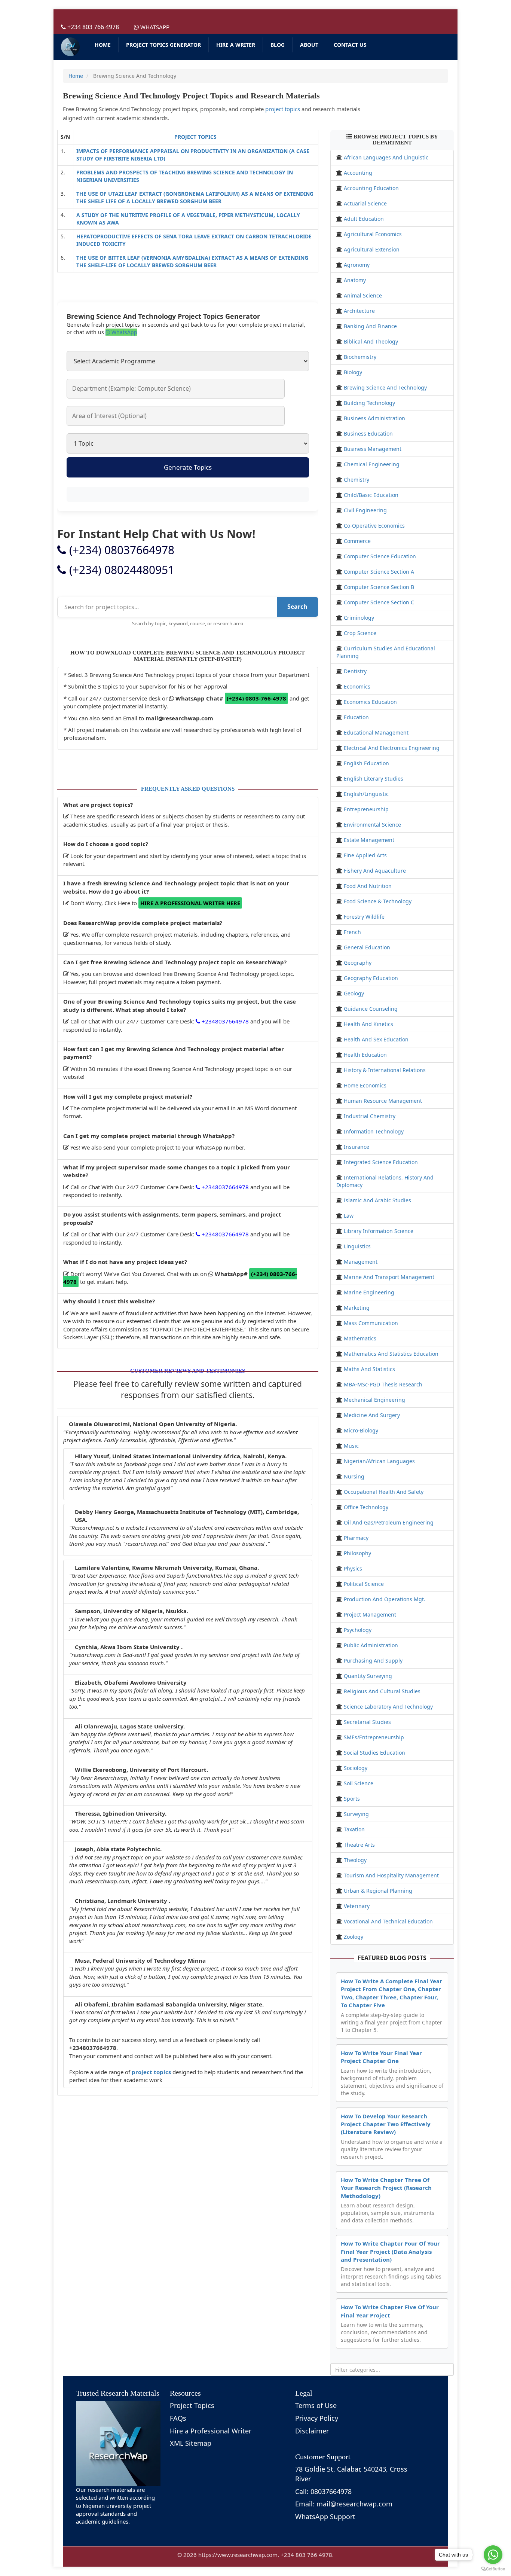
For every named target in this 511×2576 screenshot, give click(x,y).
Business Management (373, 449)
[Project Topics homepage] (70, 47)
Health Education (365, 1055)
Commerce (357, 541)
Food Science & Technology (378, 901)
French (352, 932)
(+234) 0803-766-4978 (256, 698)
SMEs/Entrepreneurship (374, 1737)
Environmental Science (372, 825)
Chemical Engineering (372, 464)
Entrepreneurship (366, 809)
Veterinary (357, 1906)
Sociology (356, 1768)
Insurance (357, 1147)
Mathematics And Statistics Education (391, 1354)
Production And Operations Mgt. (385, 1599)
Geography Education (371, 978)
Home (76, 76)
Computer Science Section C (379, 602)
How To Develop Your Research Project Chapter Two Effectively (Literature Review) (386, 2124)
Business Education (368, 434)
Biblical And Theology (371, 341)
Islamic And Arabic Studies (377, 1200)
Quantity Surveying (368, 1676)
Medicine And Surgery (372, 1415)
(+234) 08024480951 (120, 570)
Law (349, 1216)
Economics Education (370, 702)
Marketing (357, 1308)
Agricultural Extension (372, 249)
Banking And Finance (370, 326)
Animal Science (363, 295)
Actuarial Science (365, 203)
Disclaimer (312, 2431)
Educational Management (376, 732)
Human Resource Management (383, 1101)
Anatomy (355, 280)
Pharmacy (356, 1538)
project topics (283, 109)
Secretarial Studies (367, 1722)
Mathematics (360, 1338)
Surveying (356, 1814)
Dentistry (355, 671)
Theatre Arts (359, 1845)
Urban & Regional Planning (378, 1891)
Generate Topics (188, 467)
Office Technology (366, 1507)
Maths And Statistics (369, 1369)
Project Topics (192, 2405)
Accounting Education (371, 188)
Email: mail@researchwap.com (344, 2504)
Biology (353, 372)
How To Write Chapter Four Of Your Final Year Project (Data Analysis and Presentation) (390, 2251)
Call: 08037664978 (323, 2491)
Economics (357, 686)
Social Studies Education (374, 1753)
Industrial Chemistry (370, 1116)
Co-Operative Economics (374, 526)
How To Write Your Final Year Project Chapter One (381, 2057)
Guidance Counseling (371, 1009)
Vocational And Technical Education (388, 1921)
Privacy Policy (317, 2418)
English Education (366, 763)
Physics (353, 1568)
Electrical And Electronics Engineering (392, 748)
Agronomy (357, 265)
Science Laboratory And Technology (388, 1707)
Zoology (354, 1937)
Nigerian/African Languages (379, 1461)
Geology (354, 993)
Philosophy (357, 1553)
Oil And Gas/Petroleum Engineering (389, 1522)
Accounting (358, 173)
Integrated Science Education (381, 1162)
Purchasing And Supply (373, 1661)
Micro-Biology (361, 1430)
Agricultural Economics (373, 234)
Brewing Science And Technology (385, 387)
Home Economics (365, 1085)
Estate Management (369, 840)
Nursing (354, 1476)
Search (297, 607)
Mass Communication (371, 1323)
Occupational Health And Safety (384, 1492)
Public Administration (371, 1645)
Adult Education (364, 219)
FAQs (178, 2418)
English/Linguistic (366, 794)
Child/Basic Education (371, 495)
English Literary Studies (374, 779)
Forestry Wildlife (364, 917)
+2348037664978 (224, 1021)
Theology (355, 1860)
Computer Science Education (380, 556)
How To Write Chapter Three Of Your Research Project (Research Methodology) (386, 2188)
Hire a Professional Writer (211, 2431)
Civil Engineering (365, 510)
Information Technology (374, 1131)
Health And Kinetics (368, 1024)
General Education (367, 947)
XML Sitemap (191, 2443)
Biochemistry (360, 357)
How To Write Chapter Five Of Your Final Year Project (390, 2311)
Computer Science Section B (379, 587)
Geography (358, 963)
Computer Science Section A (379, 572)
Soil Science (359, 1783)
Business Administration (374, 418)
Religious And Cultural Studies (382, 1691)
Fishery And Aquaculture (375, 871)
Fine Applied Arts (365, 855)
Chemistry (357, 480)
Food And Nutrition (368, 886)
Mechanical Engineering (374, 1400)
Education (356, 717)
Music (351, 1446)
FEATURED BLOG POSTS (392, 1958)
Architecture (359, 311)
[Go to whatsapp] (493, 2555)
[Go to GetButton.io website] (493, 2569)
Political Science (364, 1584)
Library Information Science (379, 1231)
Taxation (354, 1829)
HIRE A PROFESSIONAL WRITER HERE (190, 903)
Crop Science (360, 633)
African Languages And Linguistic (386, 157)
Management (361, 1262)
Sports (352, 1799)
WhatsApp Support (325, 2517)
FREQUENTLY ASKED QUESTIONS (188, 789)
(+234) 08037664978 (120, 550)
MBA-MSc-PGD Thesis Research (383, 1384)
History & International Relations (385, 1070)
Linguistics (357, 1246)
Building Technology (369, 403)
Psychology (358, 1630)
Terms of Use (316, 2405)
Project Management (370, 1614)
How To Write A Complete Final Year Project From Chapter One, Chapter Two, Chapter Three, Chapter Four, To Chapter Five (391, 1993)
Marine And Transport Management (389, 1277)
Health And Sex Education (376, 1039)
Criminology (359, 618)
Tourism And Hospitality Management (391, 1875)
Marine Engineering (369, 1292)
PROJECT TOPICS (195, 137)
